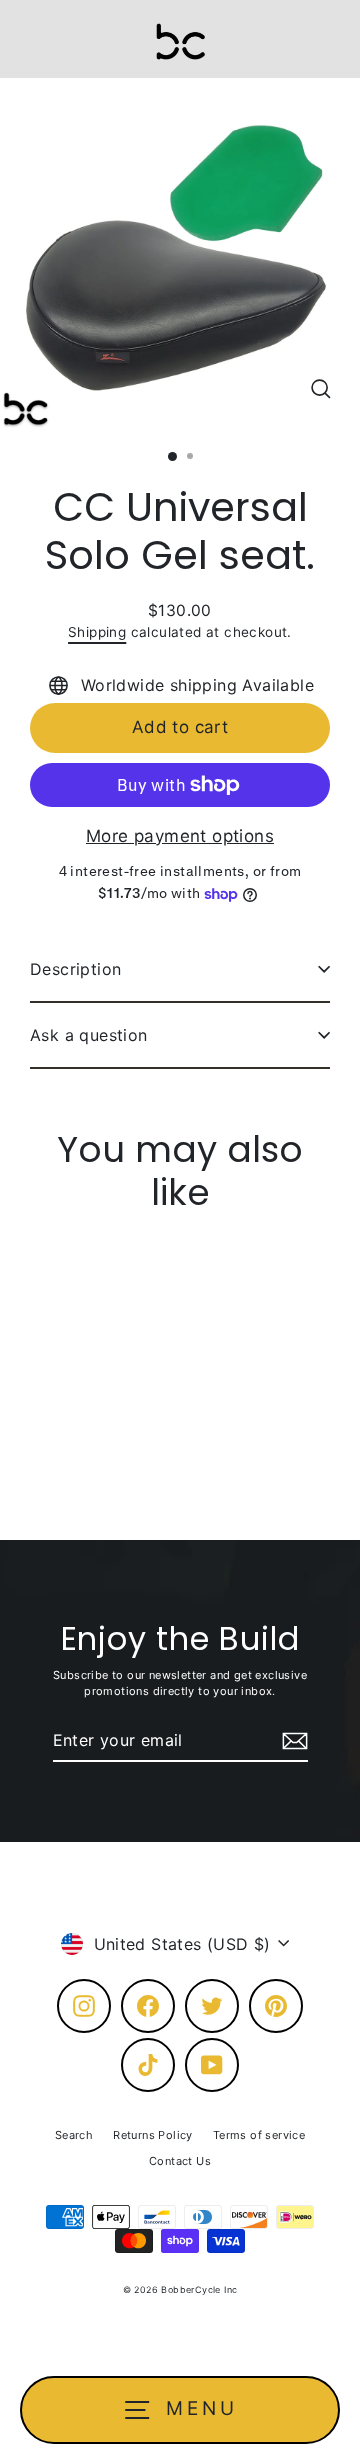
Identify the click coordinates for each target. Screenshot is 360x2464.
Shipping (97, 632)
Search (74, 2135)
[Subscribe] (292, 1741)
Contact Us (180, 2161)
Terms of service (259, 2135)
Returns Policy (153, 2135)
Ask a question (89, 1035)
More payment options (180, 836)
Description (75, 969)
